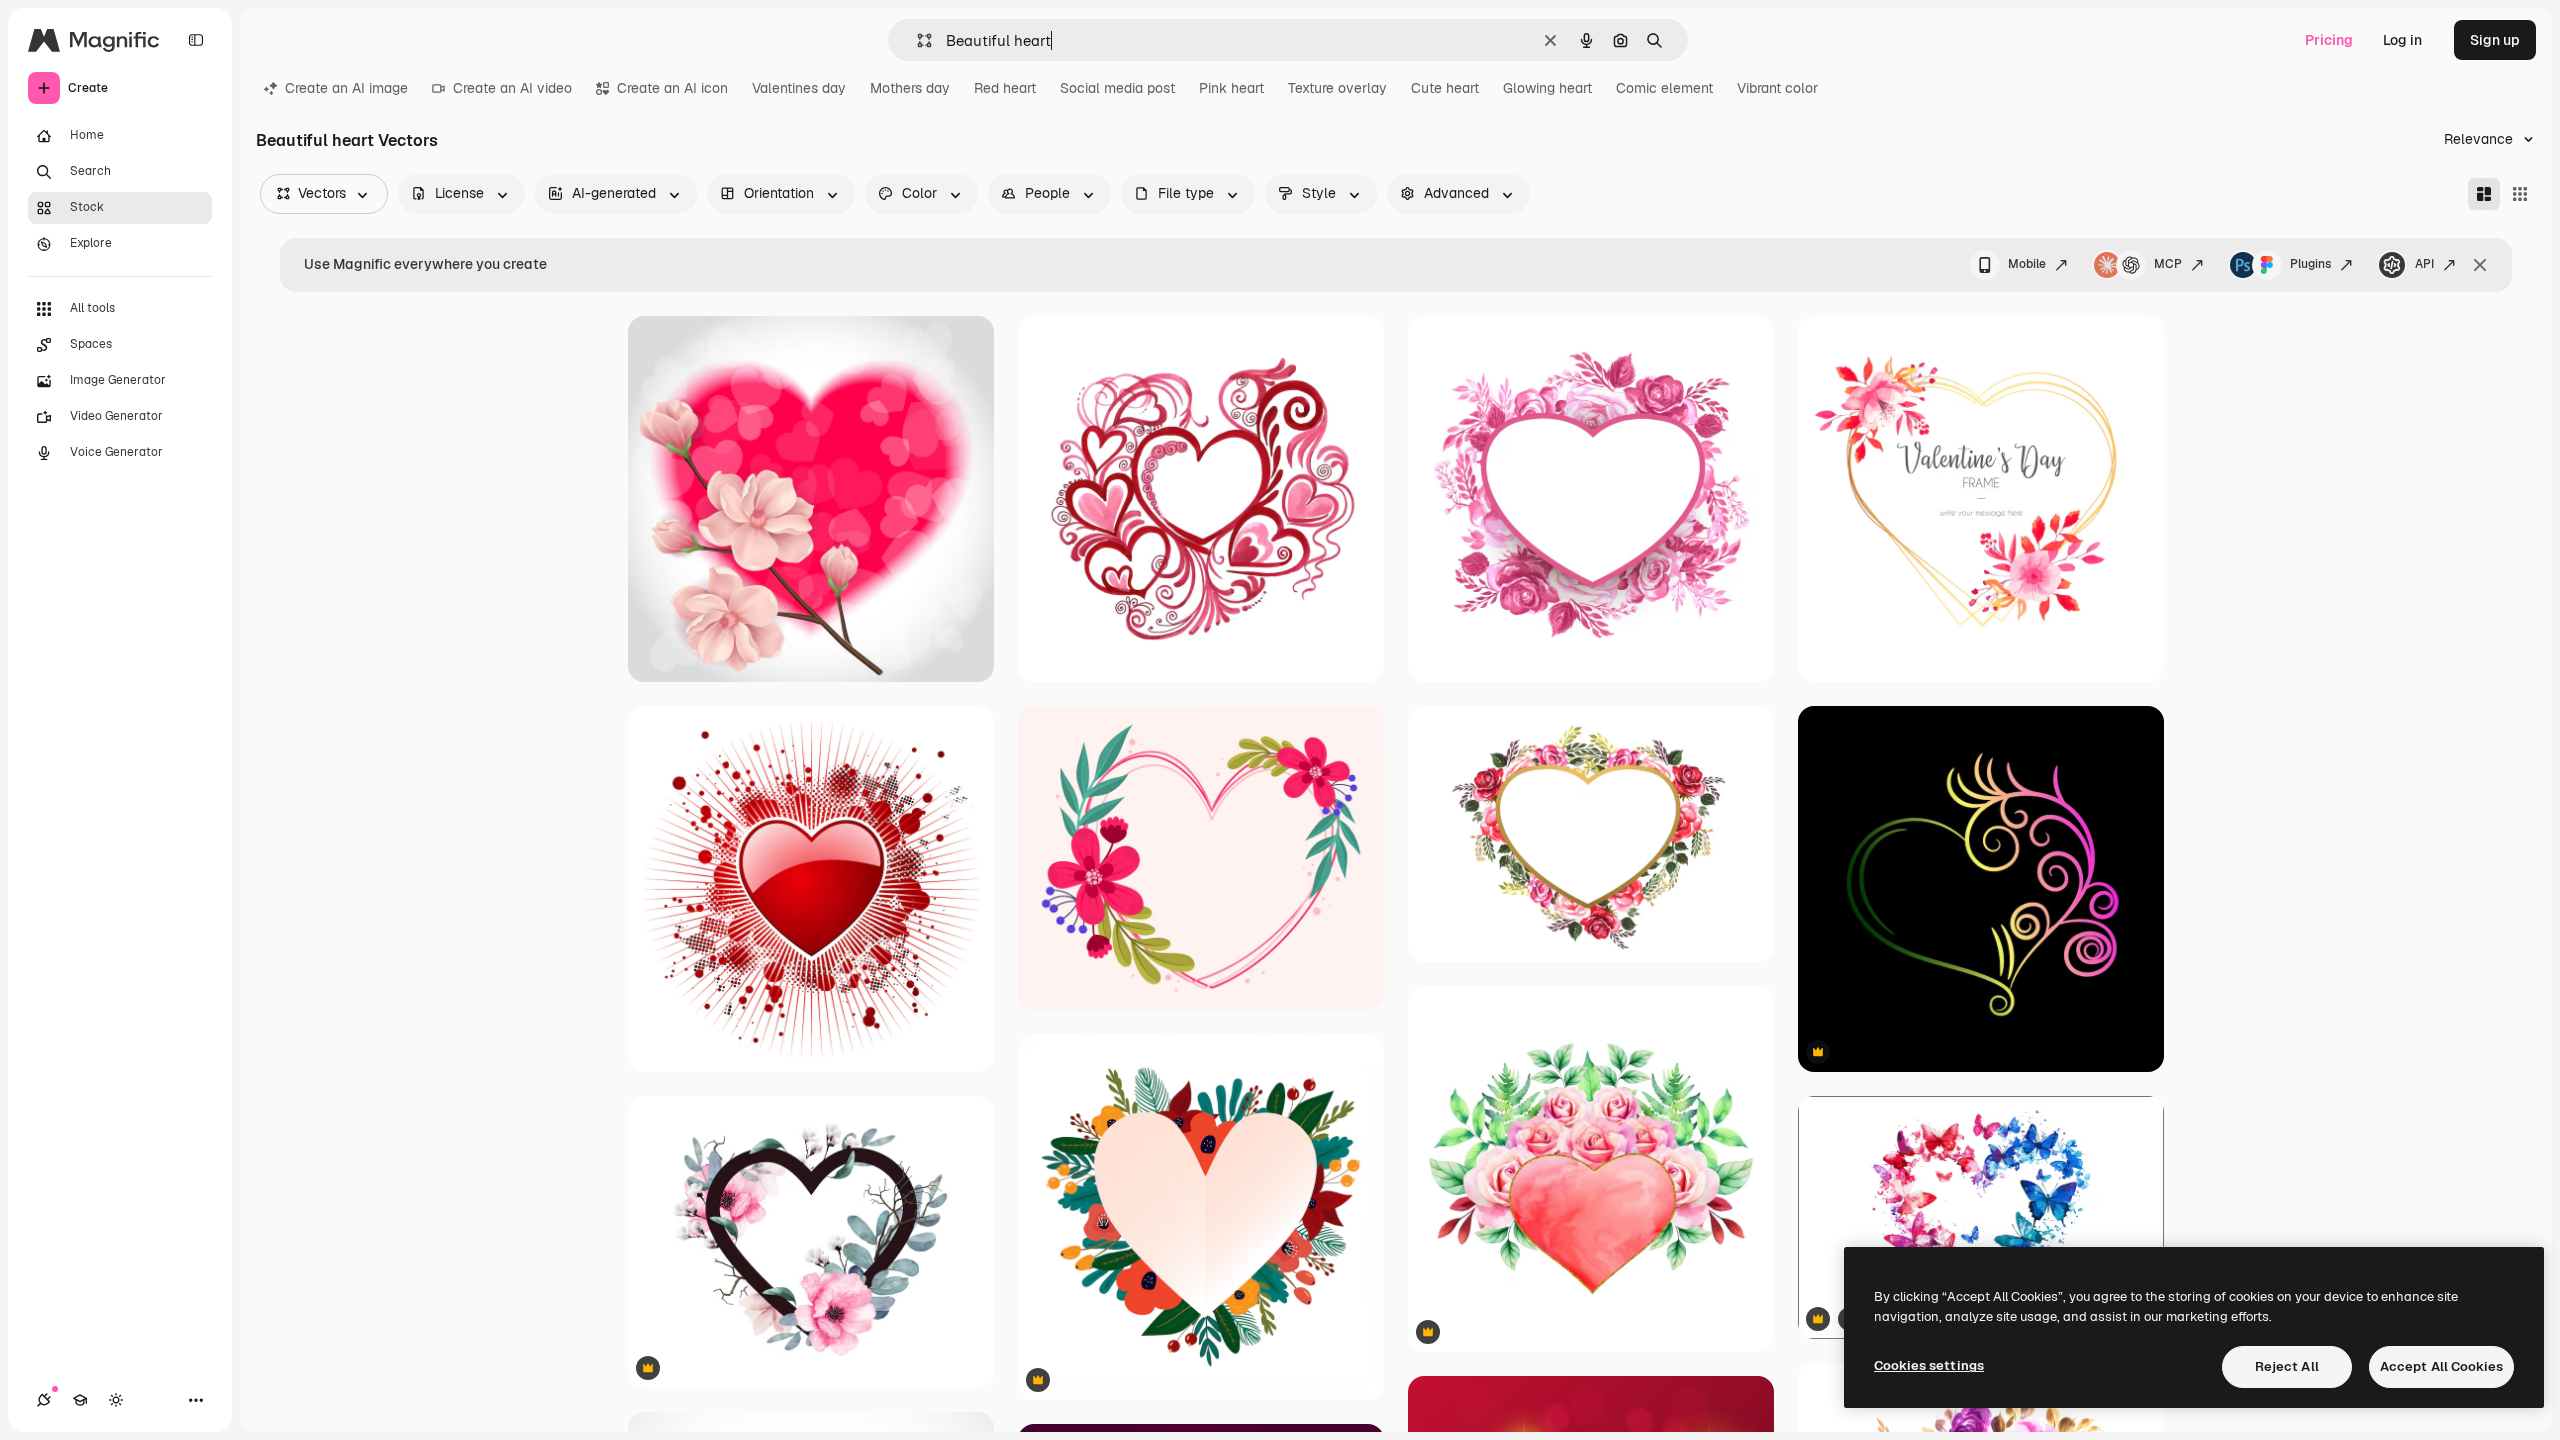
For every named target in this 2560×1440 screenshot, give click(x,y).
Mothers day (910, 88)
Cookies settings (1929, 1365)
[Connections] (44, 1400)
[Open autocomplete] (916, 40)
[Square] (2520, 194)
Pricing (2329, 40)
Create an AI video (512, 88)
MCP (2168, 264)
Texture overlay (1337, 88)
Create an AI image (346, 88)
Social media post (1117, 88)
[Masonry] (2484, 194)
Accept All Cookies (2441, 1366)
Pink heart (1231, 88)
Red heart (1005, 88)
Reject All (2287, 1366)
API (2424, 264)
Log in (2402, 40)
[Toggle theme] (116, 1400)
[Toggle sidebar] (196, 40)
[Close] (2480, 265)
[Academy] (80, 1400)
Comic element (1664, 88)
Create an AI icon (672, 88)
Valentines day (799, 88)
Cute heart (1445, 88)
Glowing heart (1547, 88)
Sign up (2495, 40)
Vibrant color (1777, 88)
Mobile (2027, 264)
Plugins (2310, 264)
